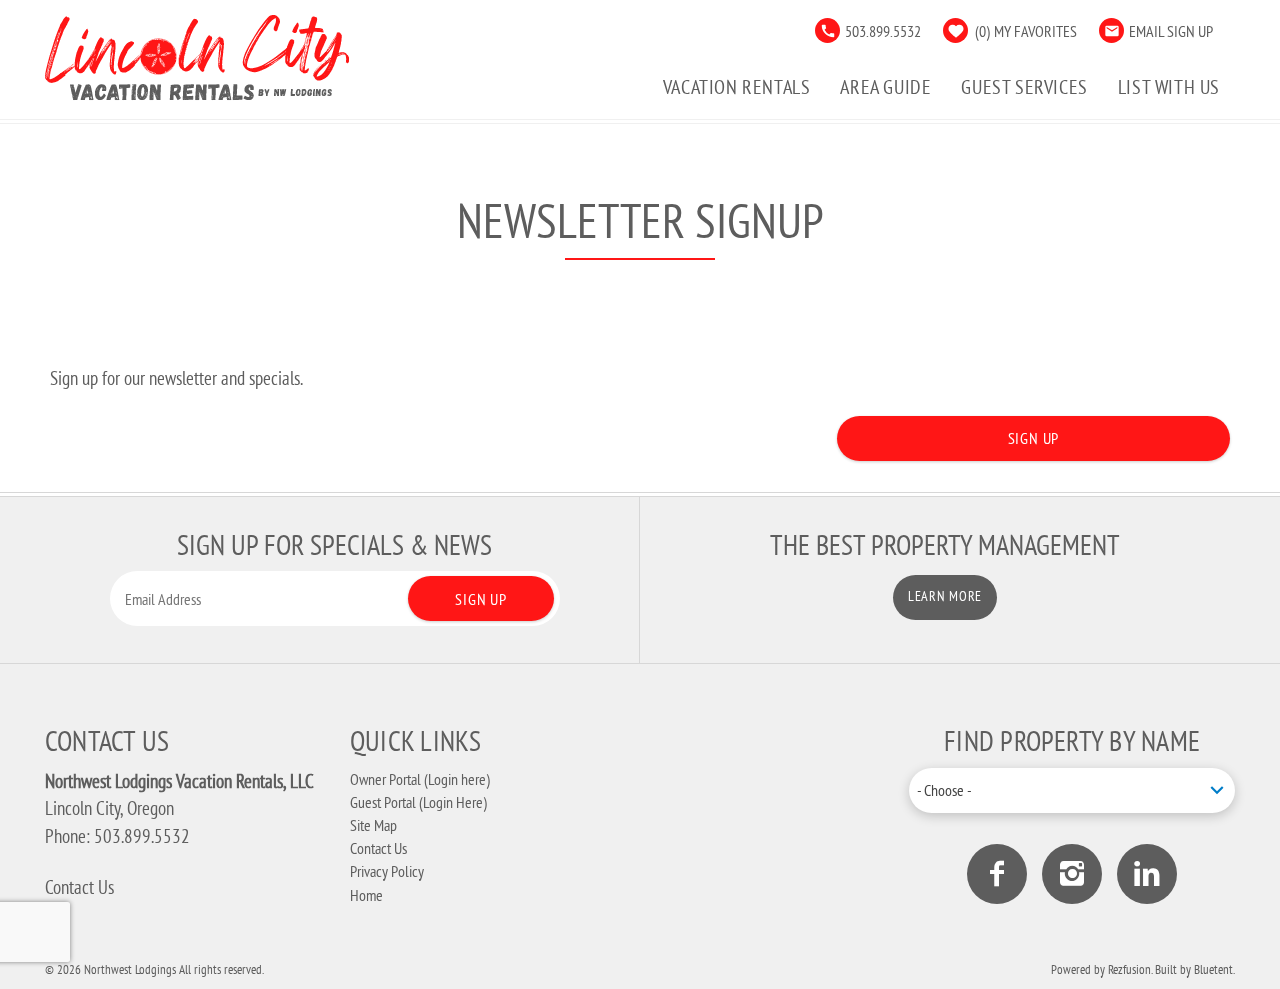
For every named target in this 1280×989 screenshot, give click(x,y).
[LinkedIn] (1147, 874)
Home (366, 895)
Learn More (945, 596)
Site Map (373, 825)
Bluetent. (1214, 969)
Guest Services (1024, 86)
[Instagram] (1072, 874)
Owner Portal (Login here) (420, 779)
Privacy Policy (387, 871)
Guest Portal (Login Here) (418, 802)
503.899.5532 (883, 31)
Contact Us (79, 887)
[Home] (197, 54)
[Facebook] (997, 874)
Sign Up (1034, 438)
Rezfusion (1129, 969)
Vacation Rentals (737, 86)
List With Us (1169, 86)
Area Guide (885, 86)
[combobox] (1072, 790)
